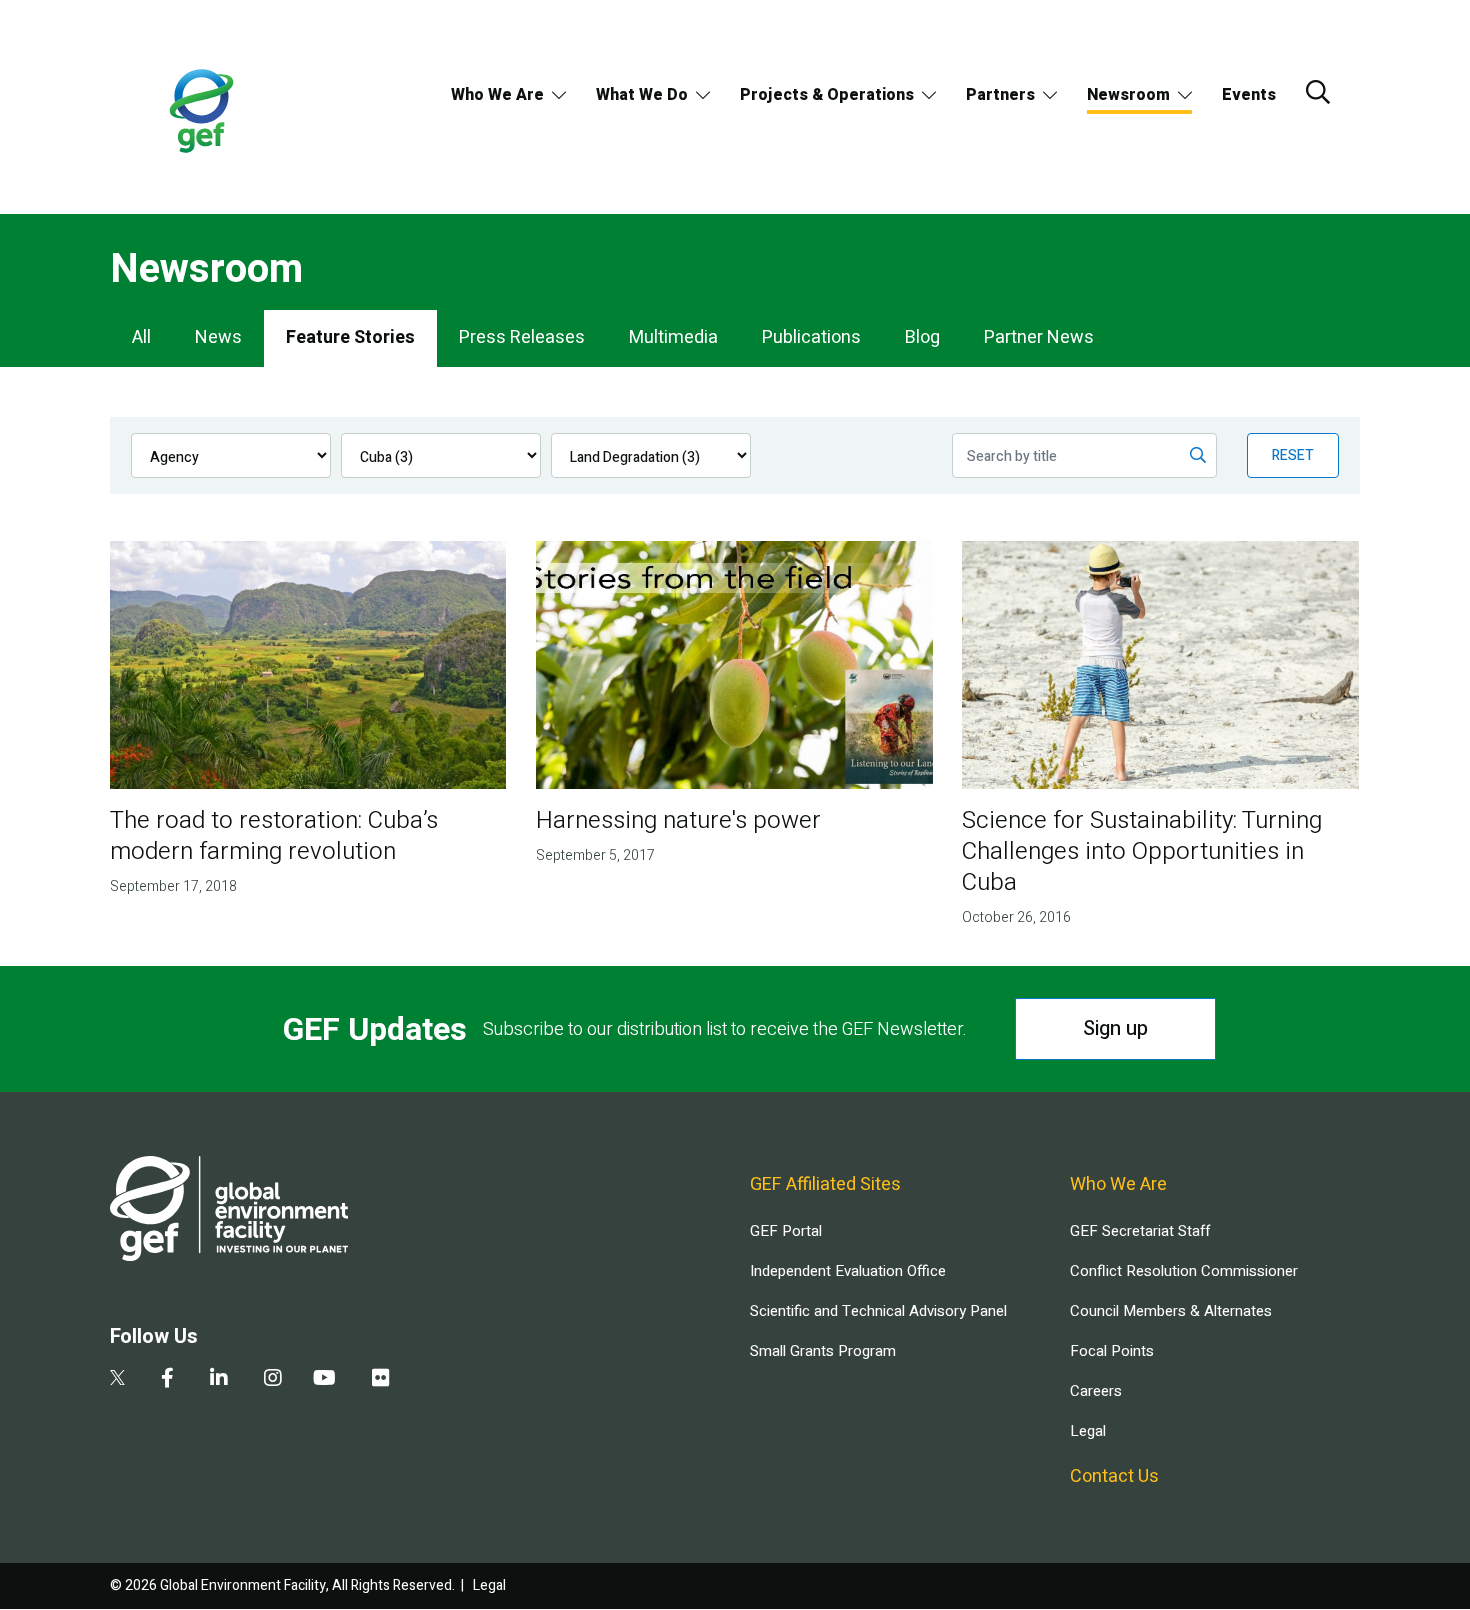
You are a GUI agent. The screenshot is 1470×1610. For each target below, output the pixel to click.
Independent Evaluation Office (848, 1271)
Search (1318, 92)
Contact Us (1114, 1476)
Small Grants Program (823, 1351)
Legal (1088, 1431)
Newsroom (1128, 95)
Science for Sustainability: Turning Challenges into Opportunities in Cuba (1142, 851)
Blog (922, 337)
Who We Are (497, 95)
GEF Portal (786, 1231)
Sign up (1115, 1028)
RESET (1293, 455)
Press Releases (522, 337)
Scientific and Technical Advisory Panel (878, 1311)
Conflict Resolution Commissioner (1184, 1271)
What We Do (642, 95)
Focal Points (1112, 1351)
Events (1249, 95)
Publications (811, 337)
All (141, 337)
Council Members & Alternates (1171, 1311)
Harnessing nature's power (678, 820)
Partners (1000, 95)
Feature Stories (350, 337)
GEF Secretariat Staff (1140, 1231)
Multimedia (673, 337)
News (218, 337)
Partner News (1039, 337)
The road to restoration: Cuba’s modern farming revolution (274, 836)
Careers (1096, 1391)
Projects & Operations (827, 95)
